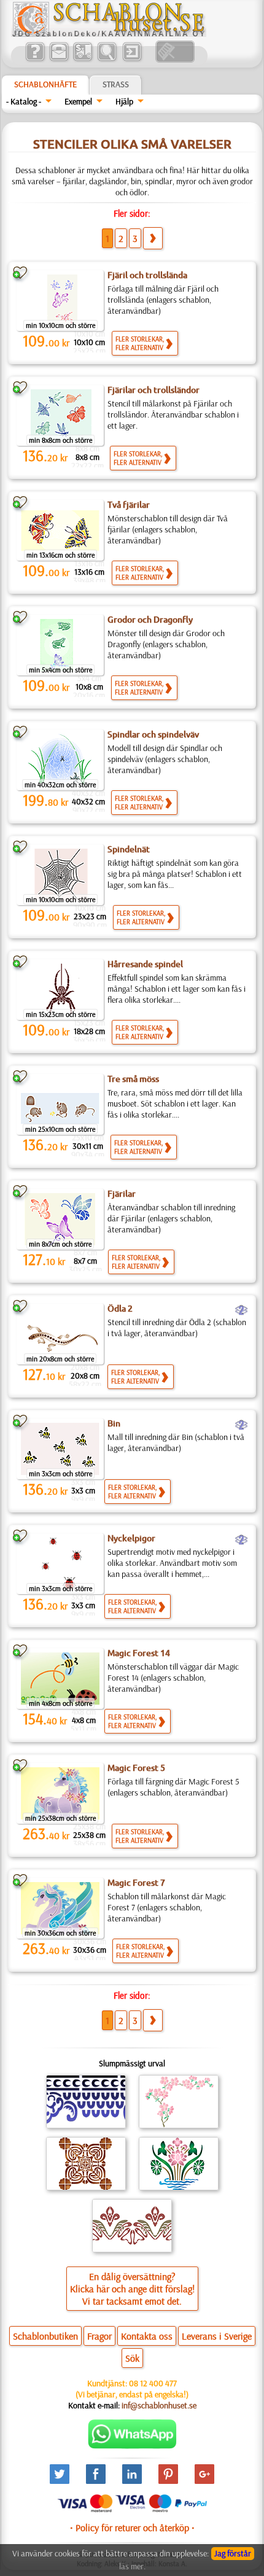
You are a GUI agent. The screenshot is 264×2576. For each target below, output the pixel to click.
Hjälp (124, 101)
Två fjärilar (129, 505)
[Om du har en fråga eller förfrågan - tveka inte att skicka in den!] (132, 2446)
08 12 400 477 (153, 2383)
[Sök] (107, 60)
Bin (114, 1423)
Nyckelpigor (131, 1538)
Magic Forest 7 (136, 1883)
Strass (116, 84)
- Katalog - (24, 101)
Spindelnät (129, 849)
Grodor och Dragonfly (150, 620)
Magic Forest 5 (136, 1768)
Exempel (78, 101)
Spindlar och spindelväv (153, 734)
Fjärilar (122, 1194)
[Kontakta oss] (59, 60)
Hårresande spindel (145, 964)
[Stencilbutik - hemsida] (109, 34)
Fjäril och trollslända (147, 275)
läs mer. (132, 2566)
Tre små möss (133, 1079)
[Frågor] (35, 60)
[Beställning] (83, 60)
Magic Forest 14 (139, 1653)
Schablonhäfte (45, 84)
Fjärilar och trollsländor (153, 390)
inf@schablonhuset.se (159, 2405)
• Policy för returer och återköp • (132, 2527)
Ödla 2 (120, 1309)
